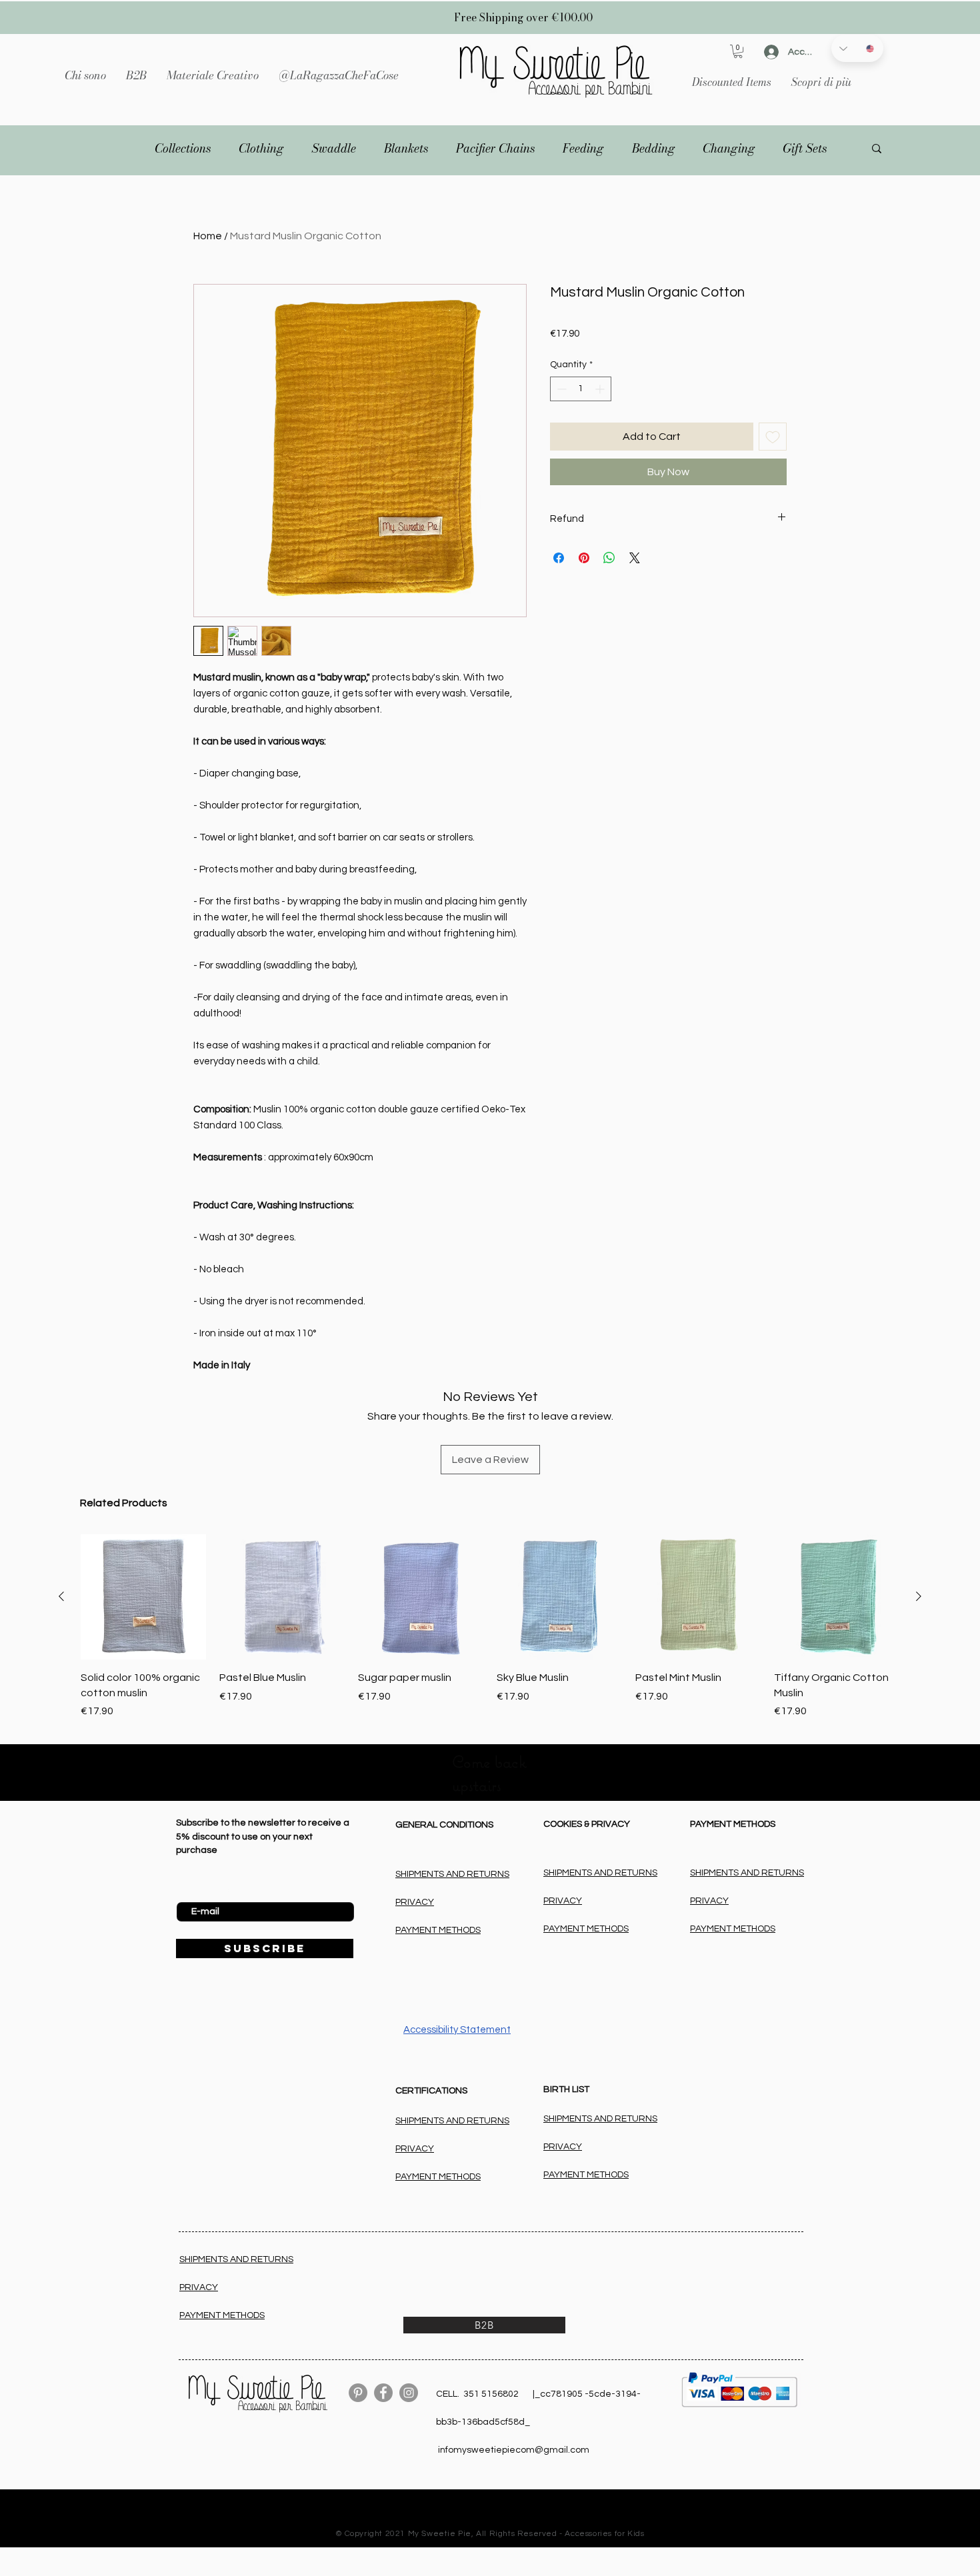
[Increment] (601, 389)
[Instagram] (409, 2393)
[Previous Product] (61, 1596)
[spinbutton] (581, 389)
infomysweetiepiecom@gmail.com (514, 2450)
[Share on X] (635, 558)
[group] (490, 1627)
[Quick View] (421, 1597)
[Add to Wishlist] (773, 437)
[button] (213, 75)
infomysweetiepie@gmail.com (505, 2523)
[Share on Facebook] (559, 558)
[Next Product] (919, 1596)
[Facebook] (383, 2393)
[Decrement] (560, 389)
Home (208, 236)
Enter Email (200, 1892)
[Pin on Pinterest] (584, 558)
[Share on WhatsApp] (609, 558)
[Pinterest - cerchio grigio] (358, 2393)
